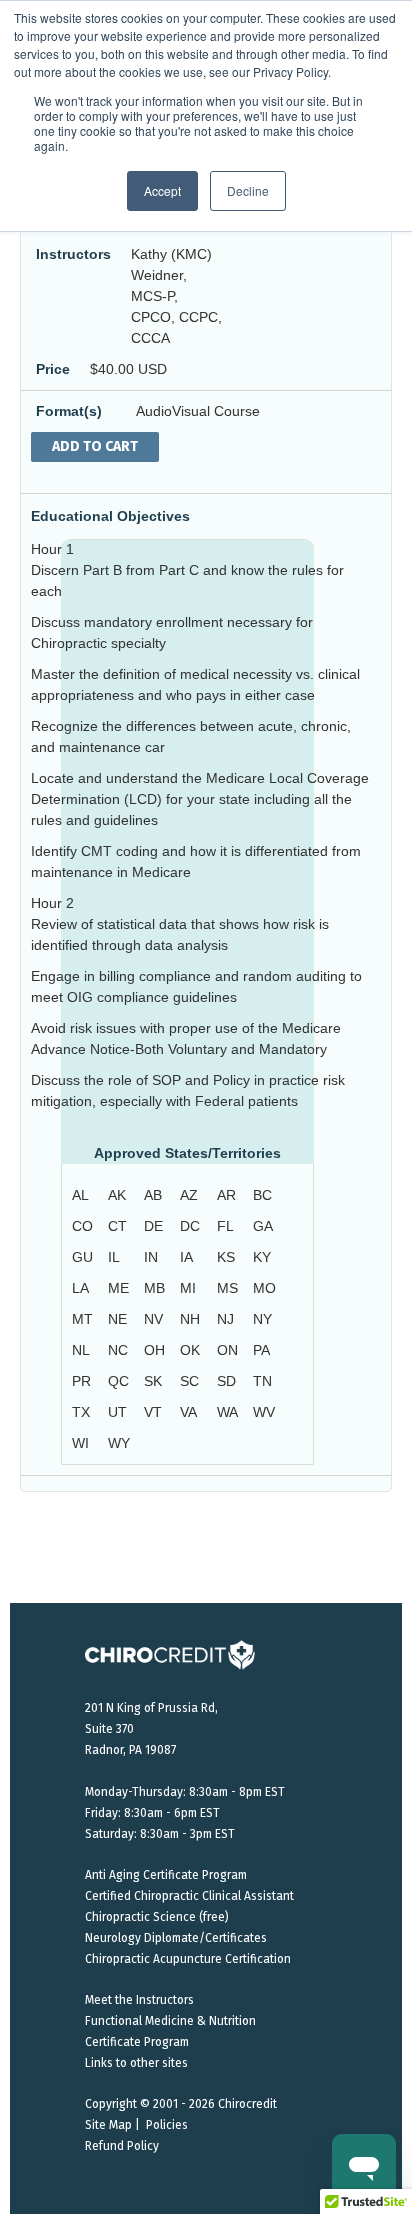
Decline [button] (248, 190)
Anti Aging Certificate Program (166, 1875)
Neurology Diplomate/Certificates (176, 1938)
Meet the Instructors (139, 2000)
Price (53, 369)
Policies (167, 2125)
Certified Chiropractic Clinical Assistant (189, 1896)
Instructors (73, 254)
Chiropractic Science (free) (157, 1917)
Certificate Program (137, 2042)
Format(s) (69, 411)
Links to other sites (136, 2063)
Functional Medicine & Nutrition (170, 2021)
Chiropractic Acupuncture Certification (188, 1959)
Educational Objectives (110, 516)
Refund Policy (122, 2146)
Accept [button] (162, 190)
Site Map (108, 2125)
